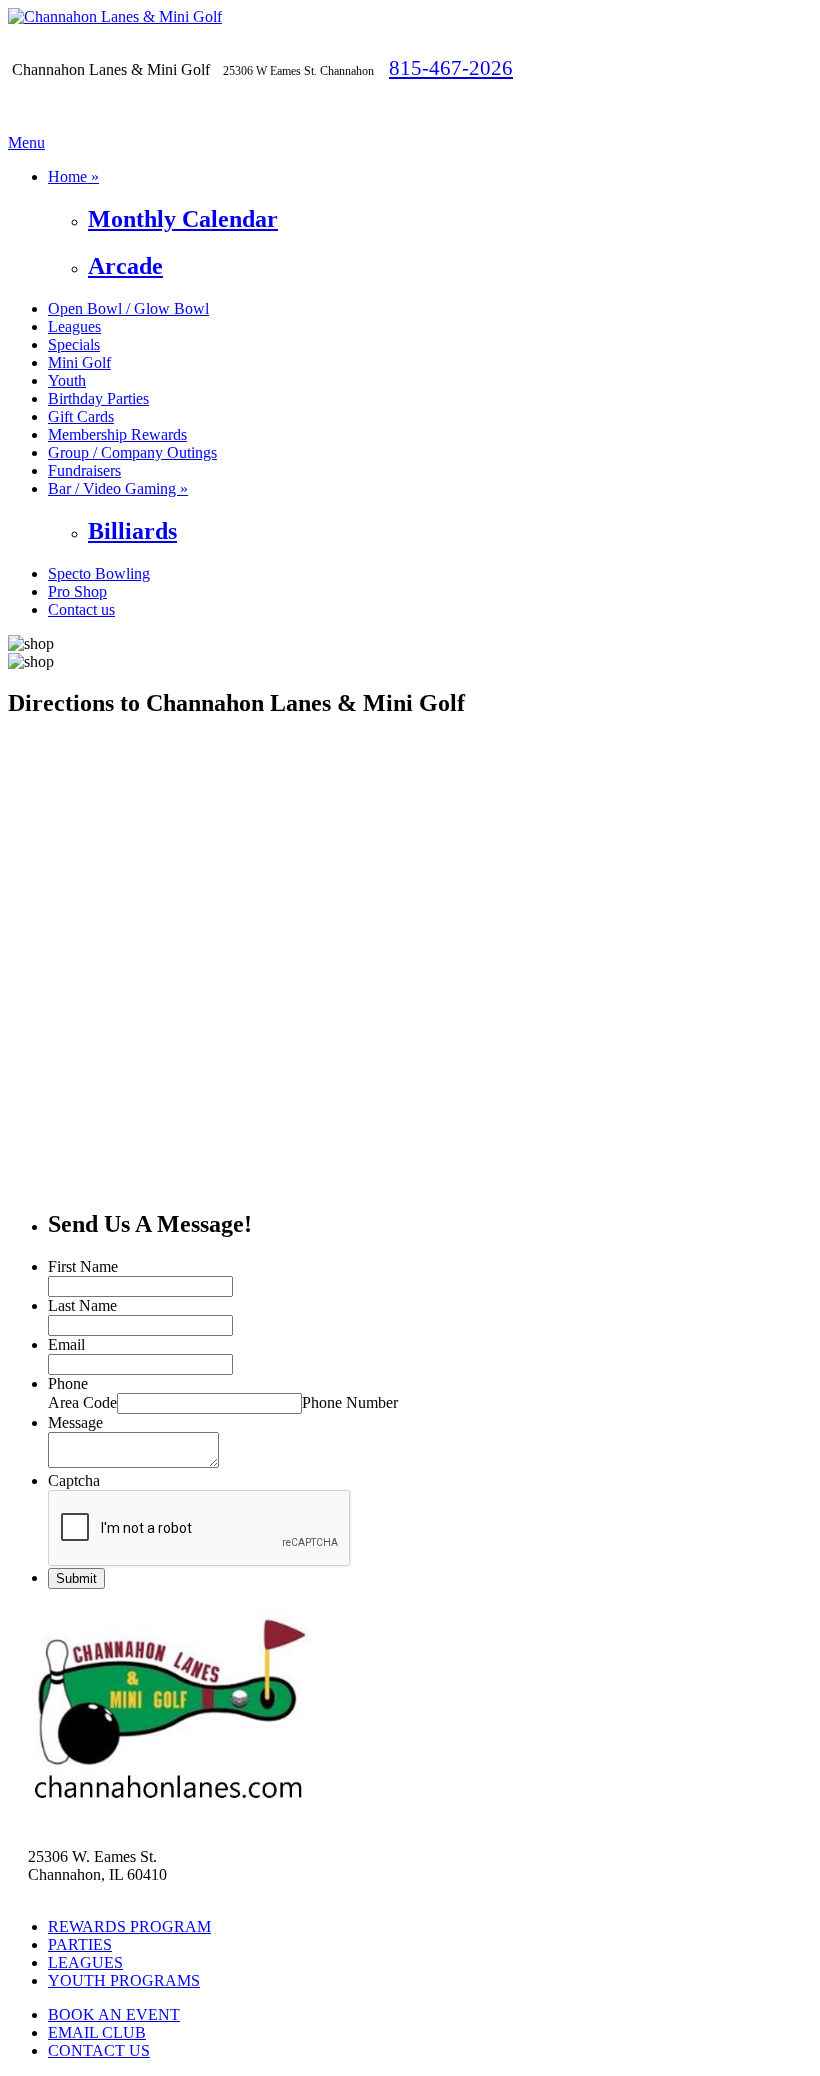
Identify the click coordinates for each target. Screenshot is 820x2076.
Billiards (132, 531)
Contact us (81, 609)
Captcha (74, 1480)
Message (75, 1422)
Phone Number (350, 1402)
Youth (67, 380)
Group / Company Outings (132, 452)
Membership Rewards (117, 434)
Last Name (82, 1305)
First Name (83, 1266)
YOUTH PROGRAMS (124, 1980)
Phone (68, 1383)
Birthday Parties (98, 398)
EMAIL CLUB (97, 2032)
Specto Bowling (99, 573)
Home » (73, 176)
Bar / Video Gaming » (118, 488)
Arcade (125, 266)
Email (66, 1344)
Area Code (82, 1402)
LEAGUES (85, 1962)
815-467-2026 (451, 67)
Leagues (74, 326)
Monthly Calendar (183, 219)
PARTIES (80, 1944)
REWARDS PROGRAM (129, 1926)
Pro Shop (77, 591)
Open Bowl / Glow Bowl (128, 308)
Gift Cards (81, 416)
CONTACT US (99, 2050)
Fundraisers (84, 470)
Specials (74, 344)
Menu (26, 142)
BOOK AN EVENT (114, 2014)
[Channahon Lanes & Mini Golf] (115, 16)
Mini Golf (79, 362)
